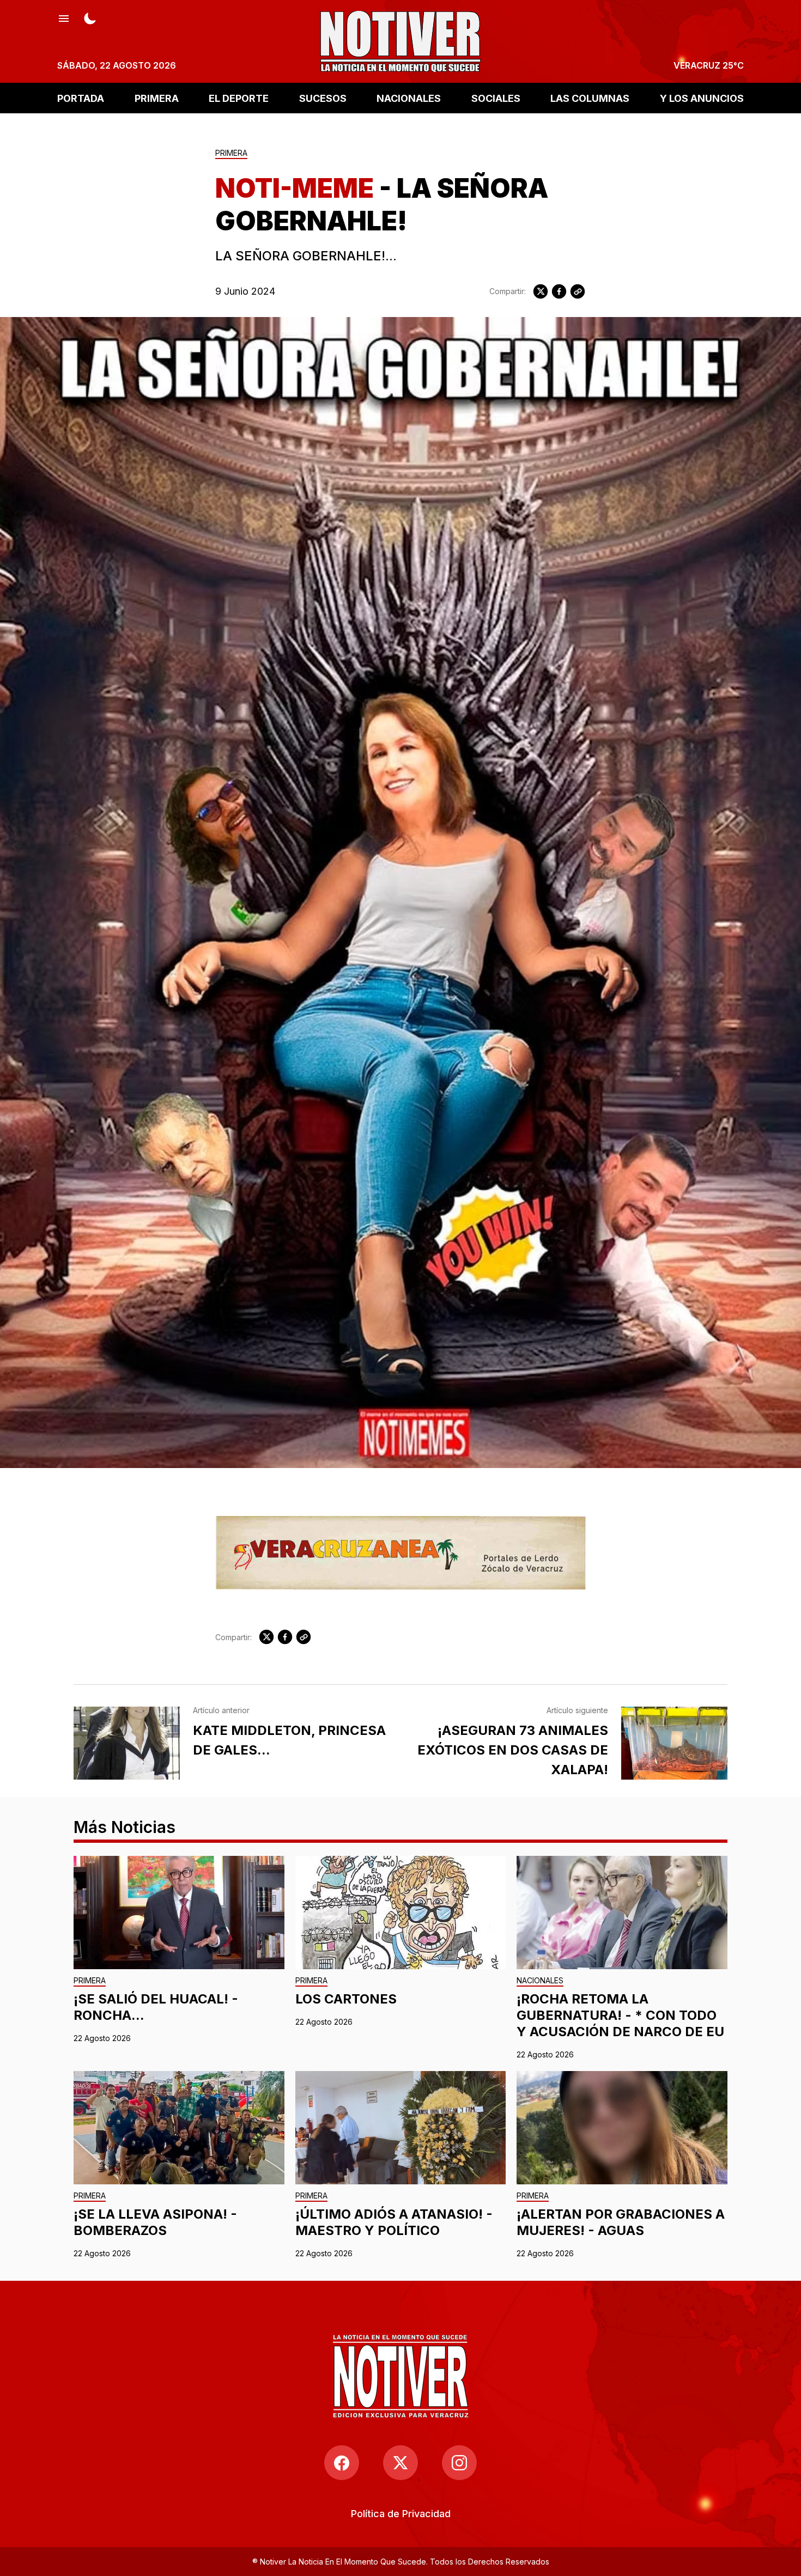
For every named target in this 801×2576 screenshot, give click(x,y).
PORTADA (81, 98)
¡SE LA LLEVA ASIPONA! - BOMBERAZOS (155, 2222)
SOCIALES (496, 98)
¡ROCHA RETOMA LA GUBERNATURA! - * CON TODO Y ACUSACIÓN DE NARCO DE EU (620, 2015)
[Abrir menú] (64, 17)
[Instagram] (459, 2463)
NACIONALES (409, 98)
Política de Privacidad (401, 2514)
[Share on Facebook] (559, 291)
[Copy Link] (578, 291)
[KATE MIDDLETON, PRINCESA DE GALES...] (127, 1743)
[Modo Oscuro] (90, 17)
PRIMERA (157, 98)
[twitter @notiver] (400, 2463)
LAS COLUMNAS (590, 98)
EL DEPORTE (239, 98)
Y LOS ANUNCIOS (702, 98)
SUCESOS (323, 98)
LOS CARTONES (346, 1999)
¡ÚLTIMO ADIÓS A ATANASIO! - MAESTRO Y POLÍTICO (394, 2222)
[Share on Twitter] (541, 291)
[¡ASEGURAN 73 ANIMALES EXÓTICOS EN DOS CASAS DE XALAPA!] (674, 1743)
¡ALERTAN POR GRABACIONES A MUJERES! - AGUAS (621, 2222)
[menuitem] (401, 2514)
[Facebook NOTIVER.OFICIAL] (342, 2463)
